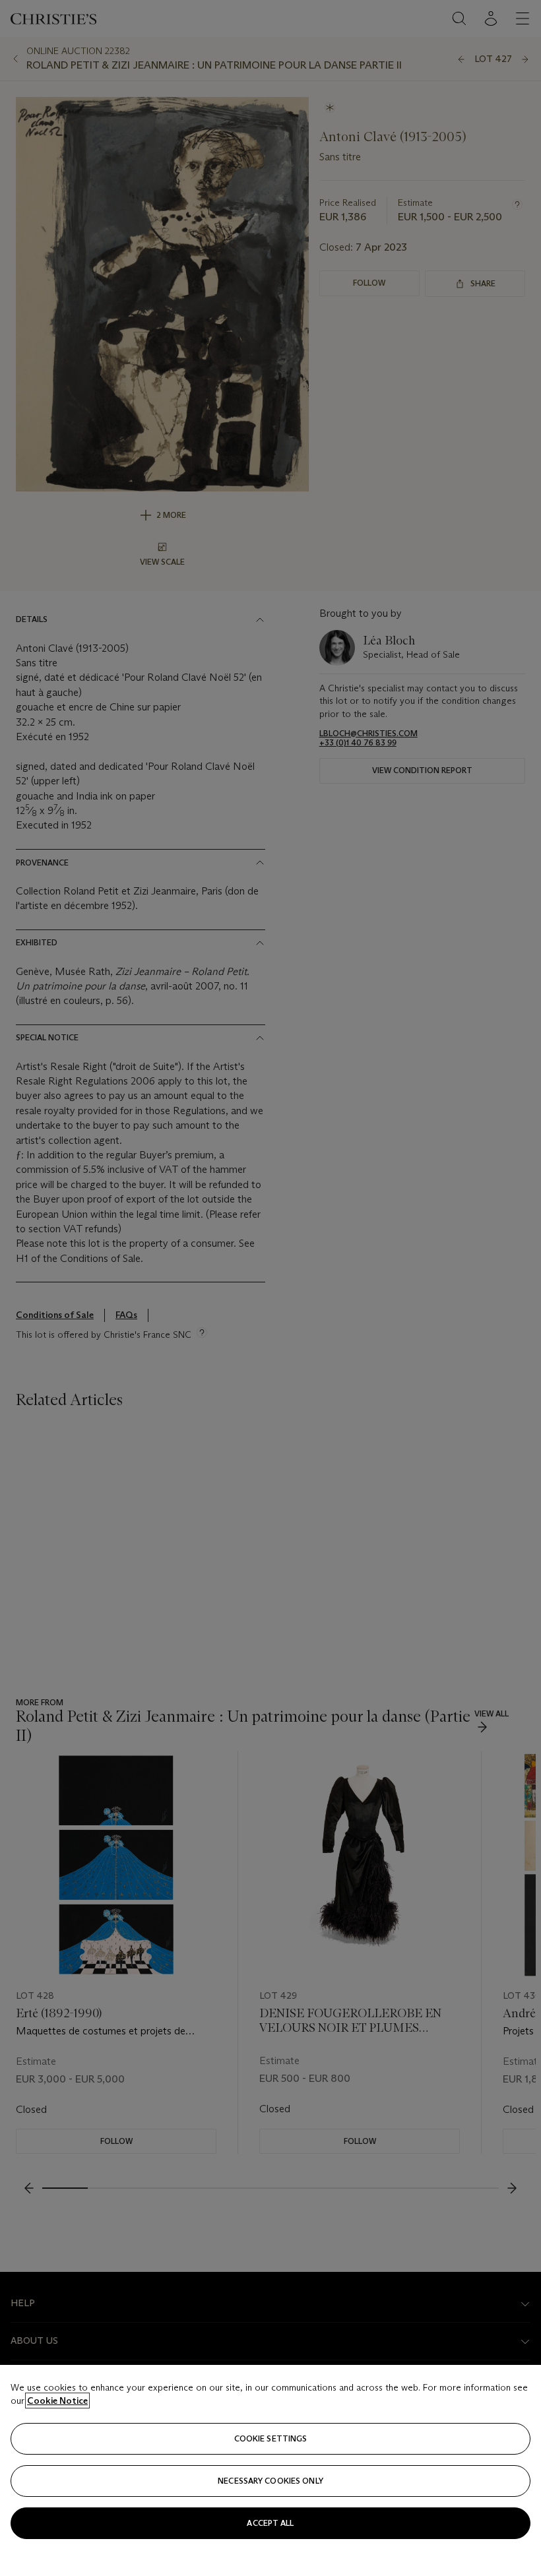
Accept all (270, 2523)
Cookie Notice (57, 2401)
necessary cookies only (270, 2481)
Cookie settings (271, 2438)
